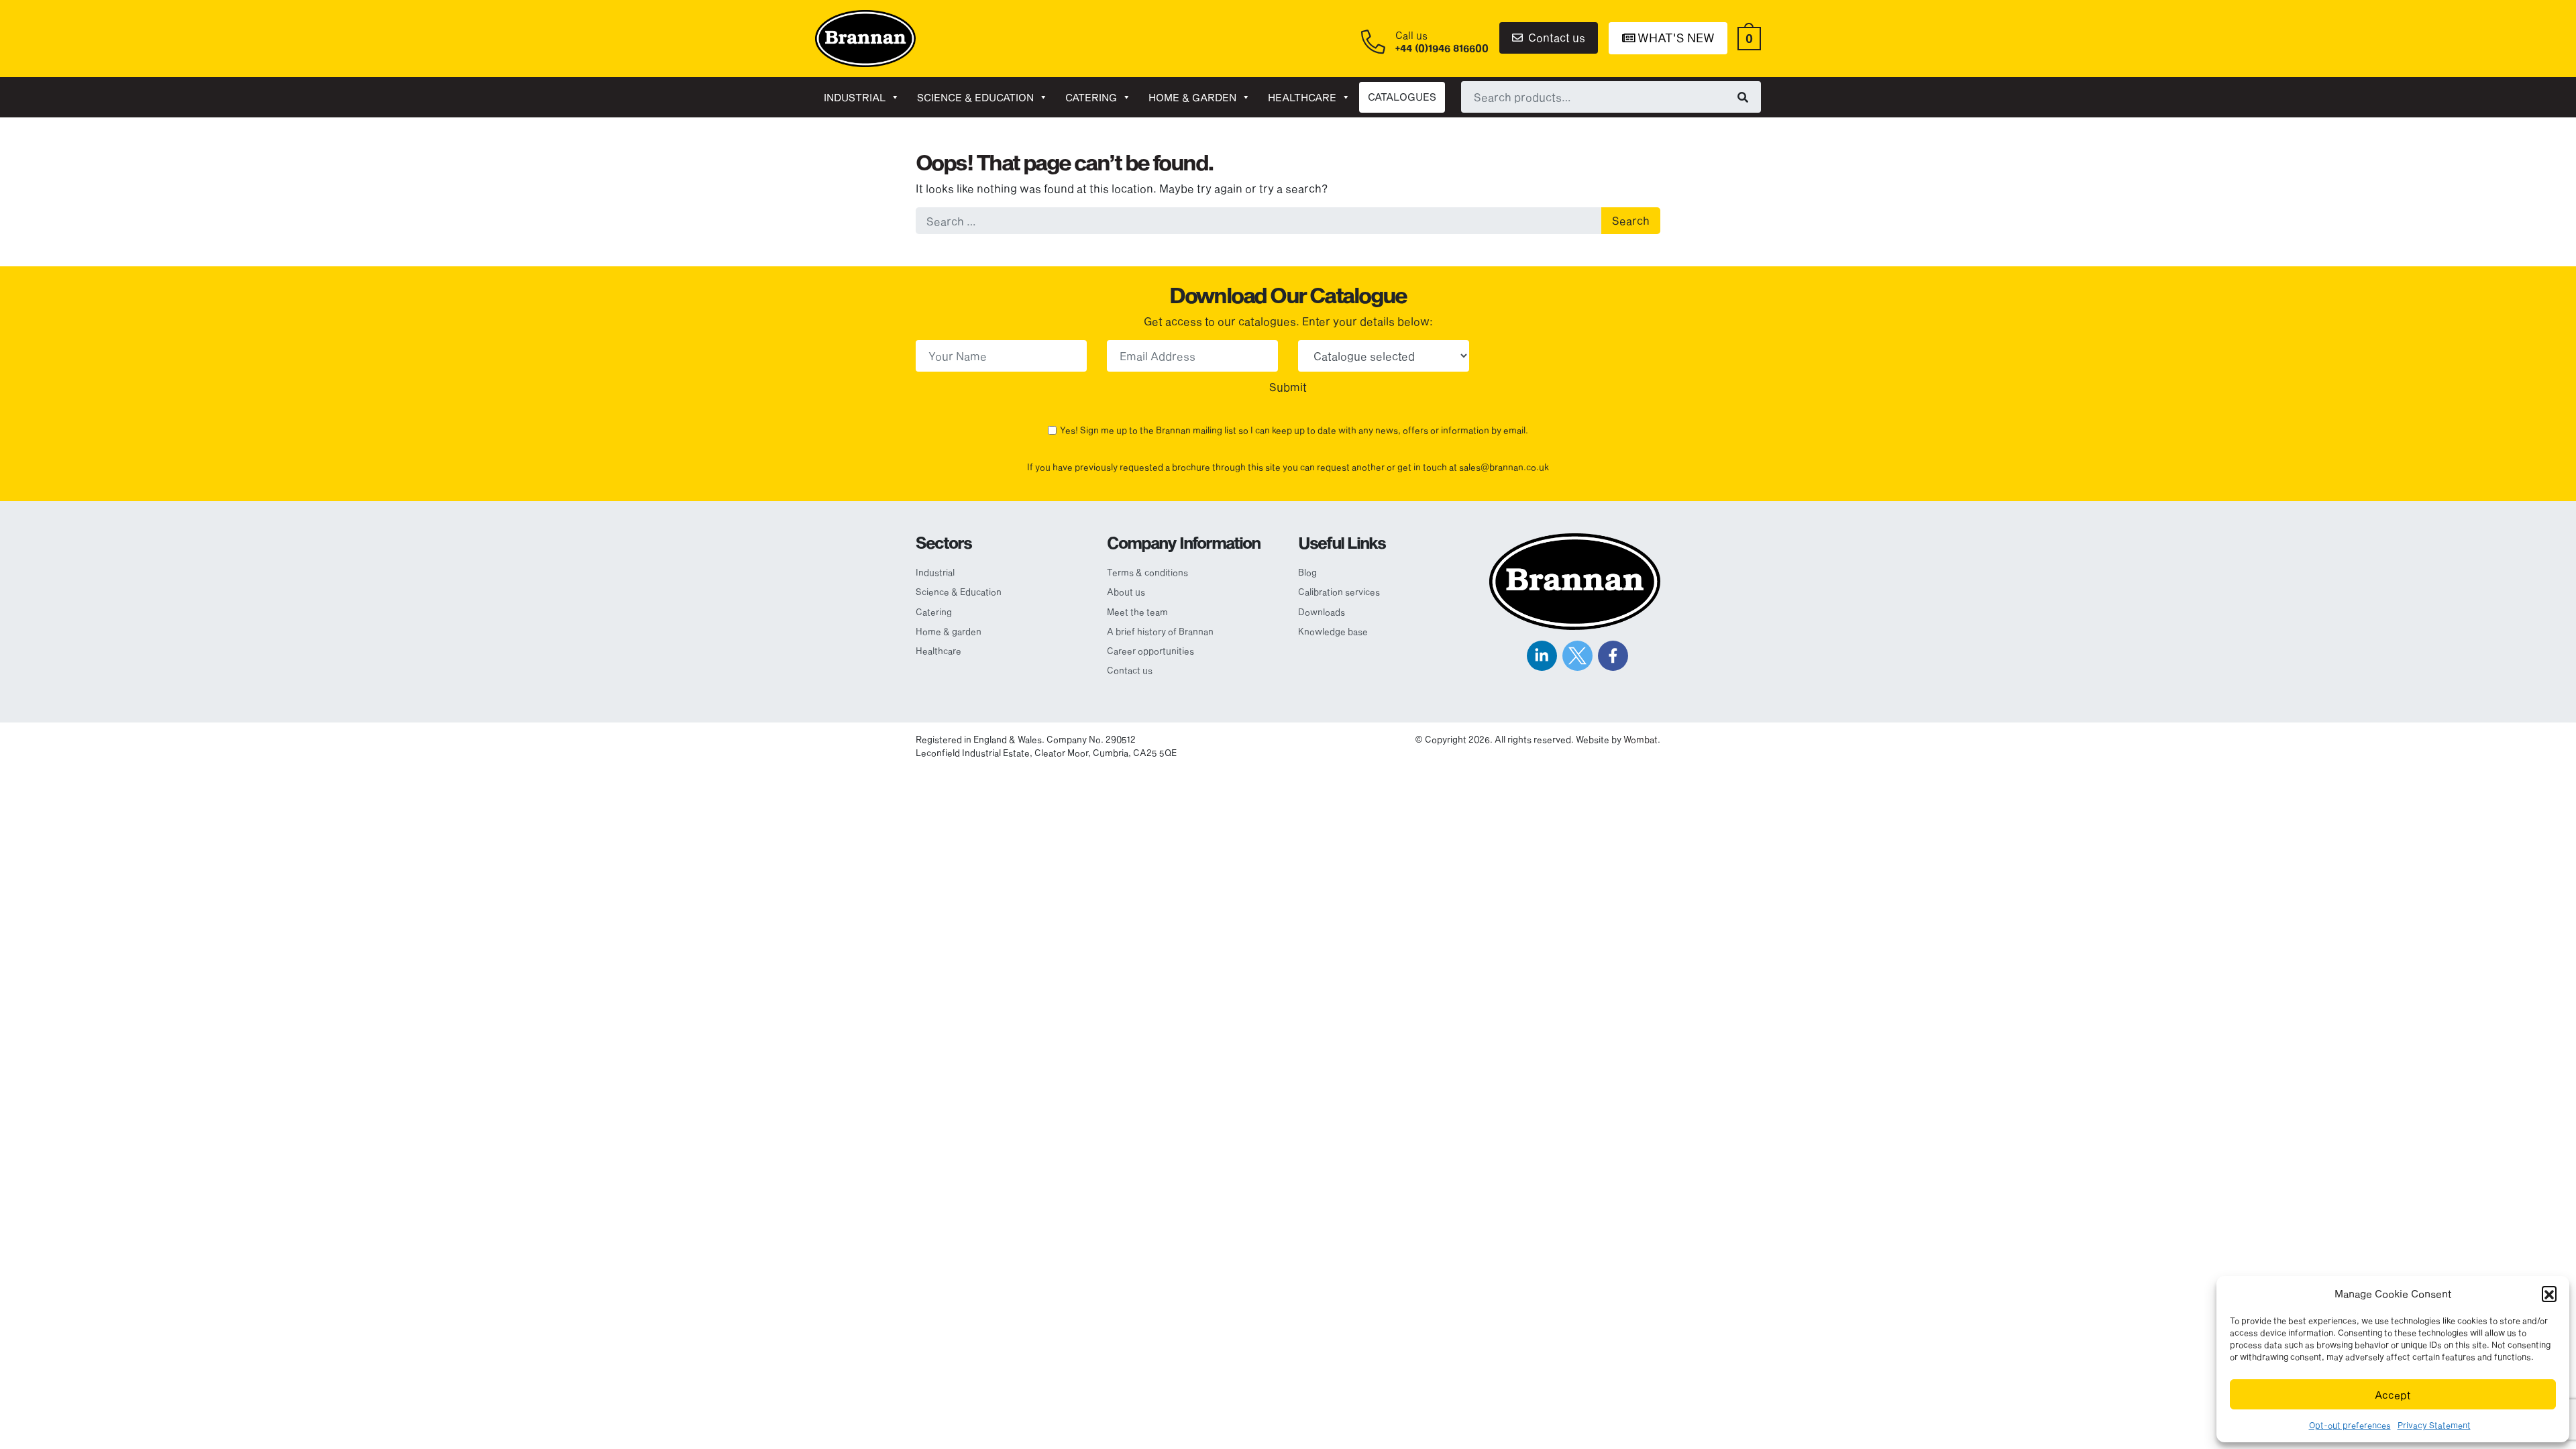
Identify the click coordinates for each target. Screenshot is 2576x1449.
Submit (1288, 387)
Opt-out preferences (2350, 1425)
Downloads (1322, 612)
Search (1631, 220)
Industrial (855, 97)
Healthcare (1302, 97)
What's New (1675, 38)
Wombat (1641, 739)
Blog (1307, 572)
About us (1126, 592)
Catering (1091, 97)
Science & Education (975, 97)
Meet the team (1137, 612)
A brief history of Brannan (1160, 631)
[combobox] (1611, 97)
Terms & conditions (1147, 572)
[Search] (1743, 97)
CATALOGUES (1402, 97)
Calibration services (1339, 592)
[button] (2549, 1293)
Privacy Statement (2434, 1425)
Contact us (1555, 37)
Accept (2393, 1395)
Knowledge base (1333, 631)
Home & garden (1192, 97)
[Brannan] (865, 37)
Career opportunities (1150, 651)
